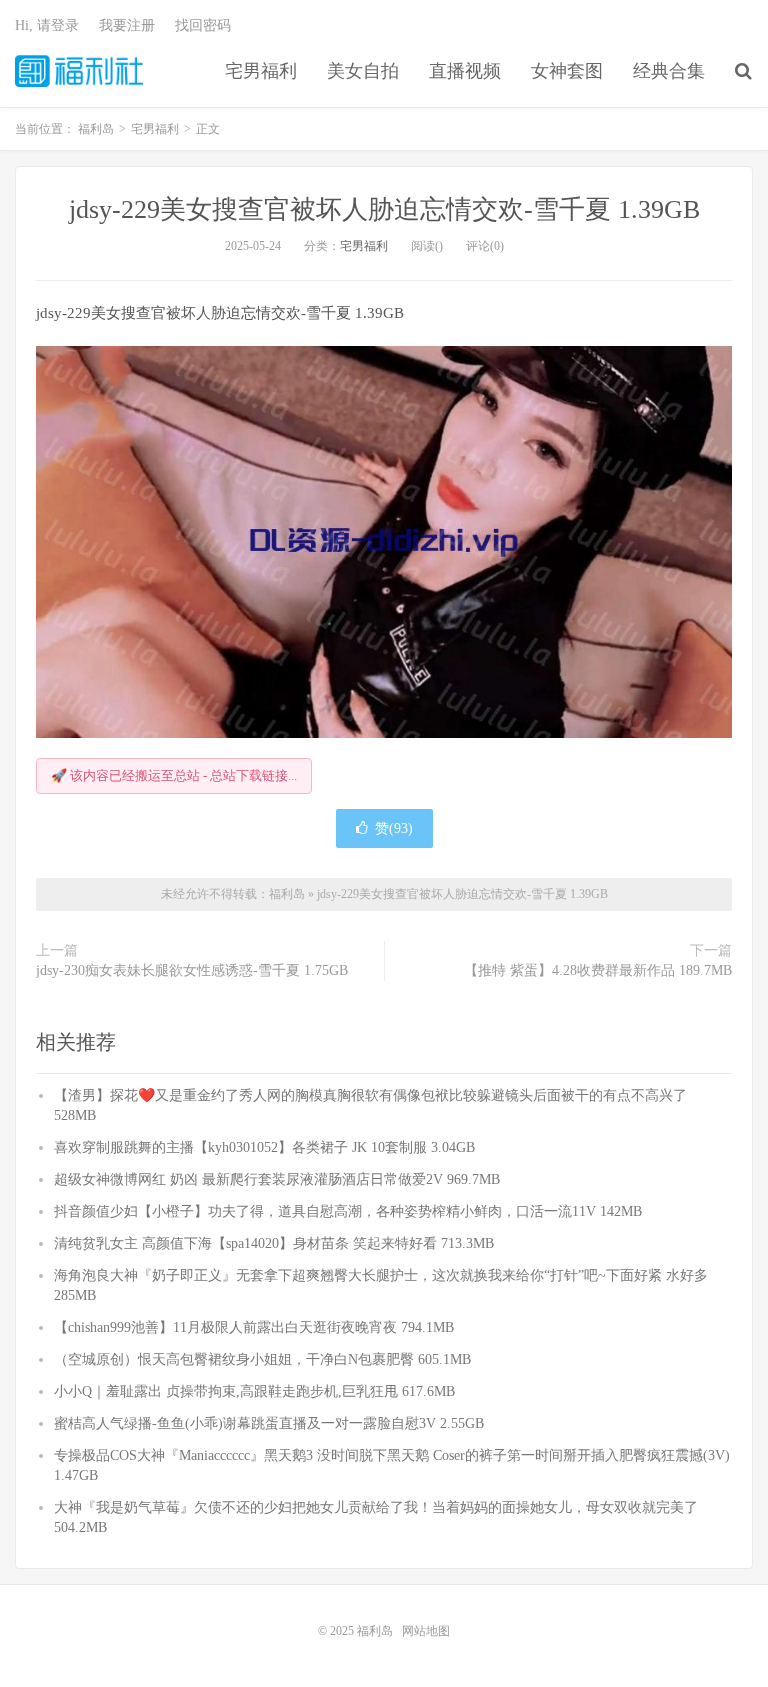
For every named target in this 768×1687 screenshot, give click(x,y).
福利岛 (79, 71)
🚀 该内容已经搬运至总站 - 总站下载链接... (174, 775)
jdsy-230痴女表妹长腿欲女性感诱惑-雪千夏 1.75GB (192, 970)
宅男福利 (261, 71)
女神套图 (567, 71)
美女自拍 (363, 71)
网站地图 (426, 1631)
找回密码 (203, 25)
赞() (394, 828)
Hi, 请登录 (47, 25)
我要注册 (127, 25)
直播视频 (465, 71)
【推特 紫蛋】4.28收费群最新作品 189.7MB (598, 970)
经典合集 (669, 71)
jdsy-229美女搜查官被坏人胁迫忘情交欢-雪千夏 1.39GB (384, 209)
